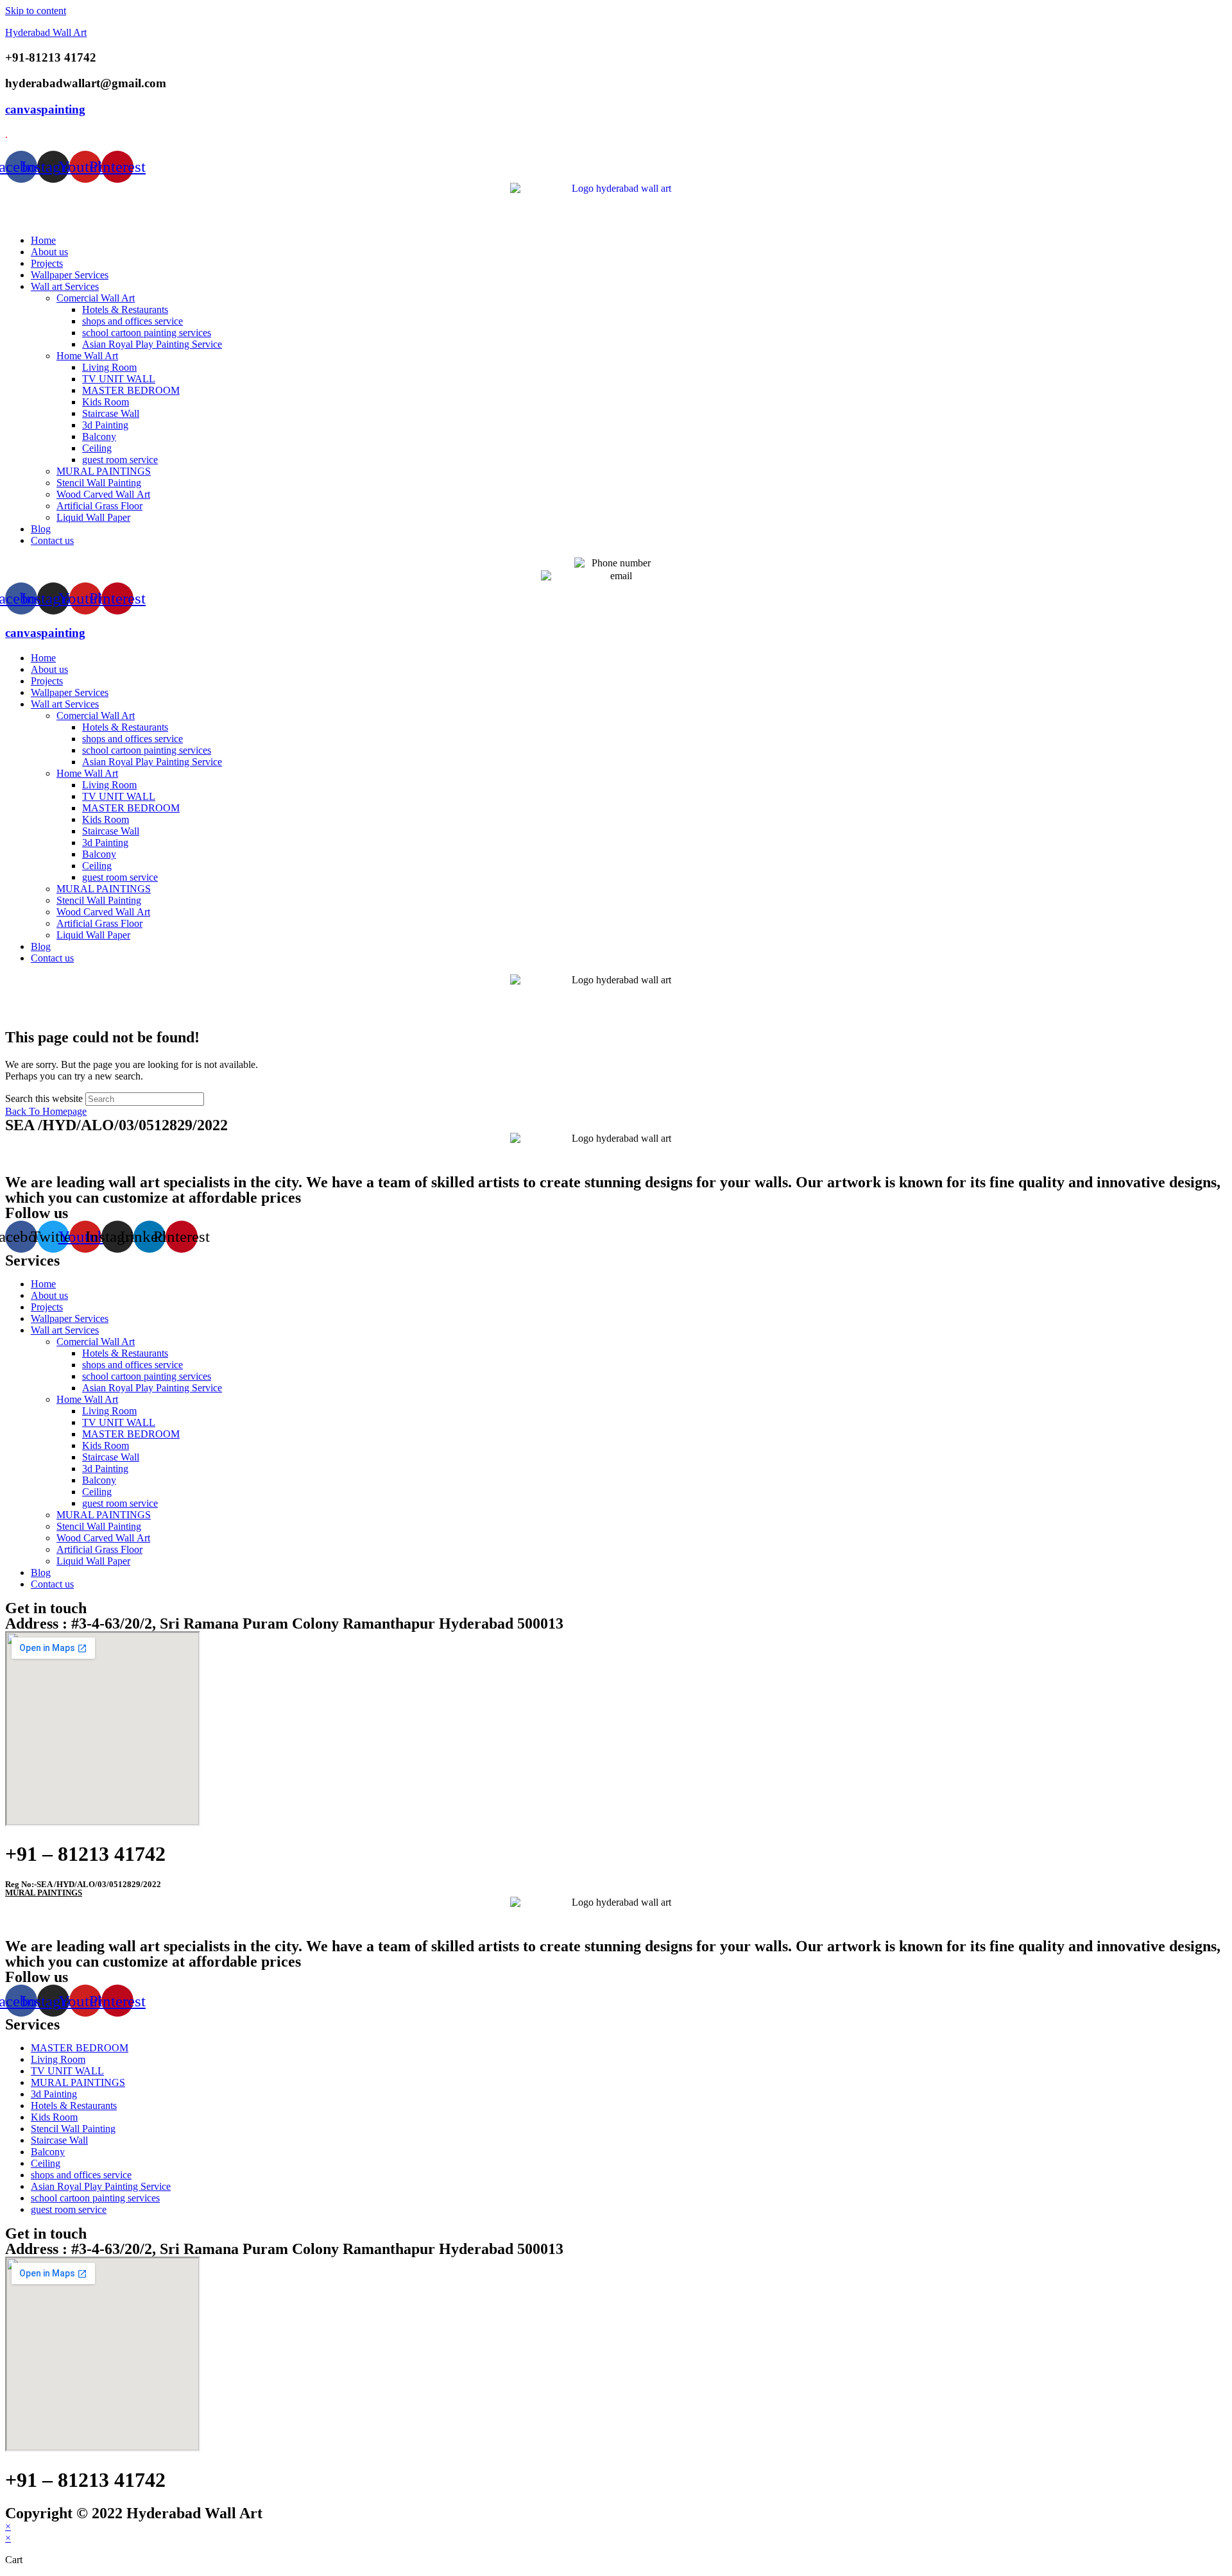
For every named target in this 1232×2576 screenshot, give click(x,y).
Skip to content (36, 11)
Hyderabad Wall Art (46, 32)
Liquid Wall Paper (93, 517)
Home (43, 240)
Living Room (109, 367)
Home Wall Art (87, 356)
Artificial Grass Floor (99, 506)
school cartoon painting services (147, 333)
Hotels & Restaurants (125, 309)
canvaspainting (45, 109)
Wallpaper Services (70, 275)
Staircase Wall (111, 413)
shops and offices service (133, 321)
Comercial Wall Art (96, 298)
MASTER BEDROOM (131, 390)
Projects (47, 263)
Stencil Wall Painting (99, 483)
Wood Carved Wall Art (103, 494)
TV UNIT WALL (119, 379)
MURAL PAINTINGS (104, 471)
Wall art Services (65, 286)
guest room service (120, 460)
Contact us (52, 540)
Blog (41, 529)
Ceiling (97, 448)
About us (49, 252)
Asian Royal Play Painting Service (152, 344)
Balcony (99, 436)
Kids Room (106, 402)
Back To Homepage (46, 1111)
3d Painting (105, 425)
